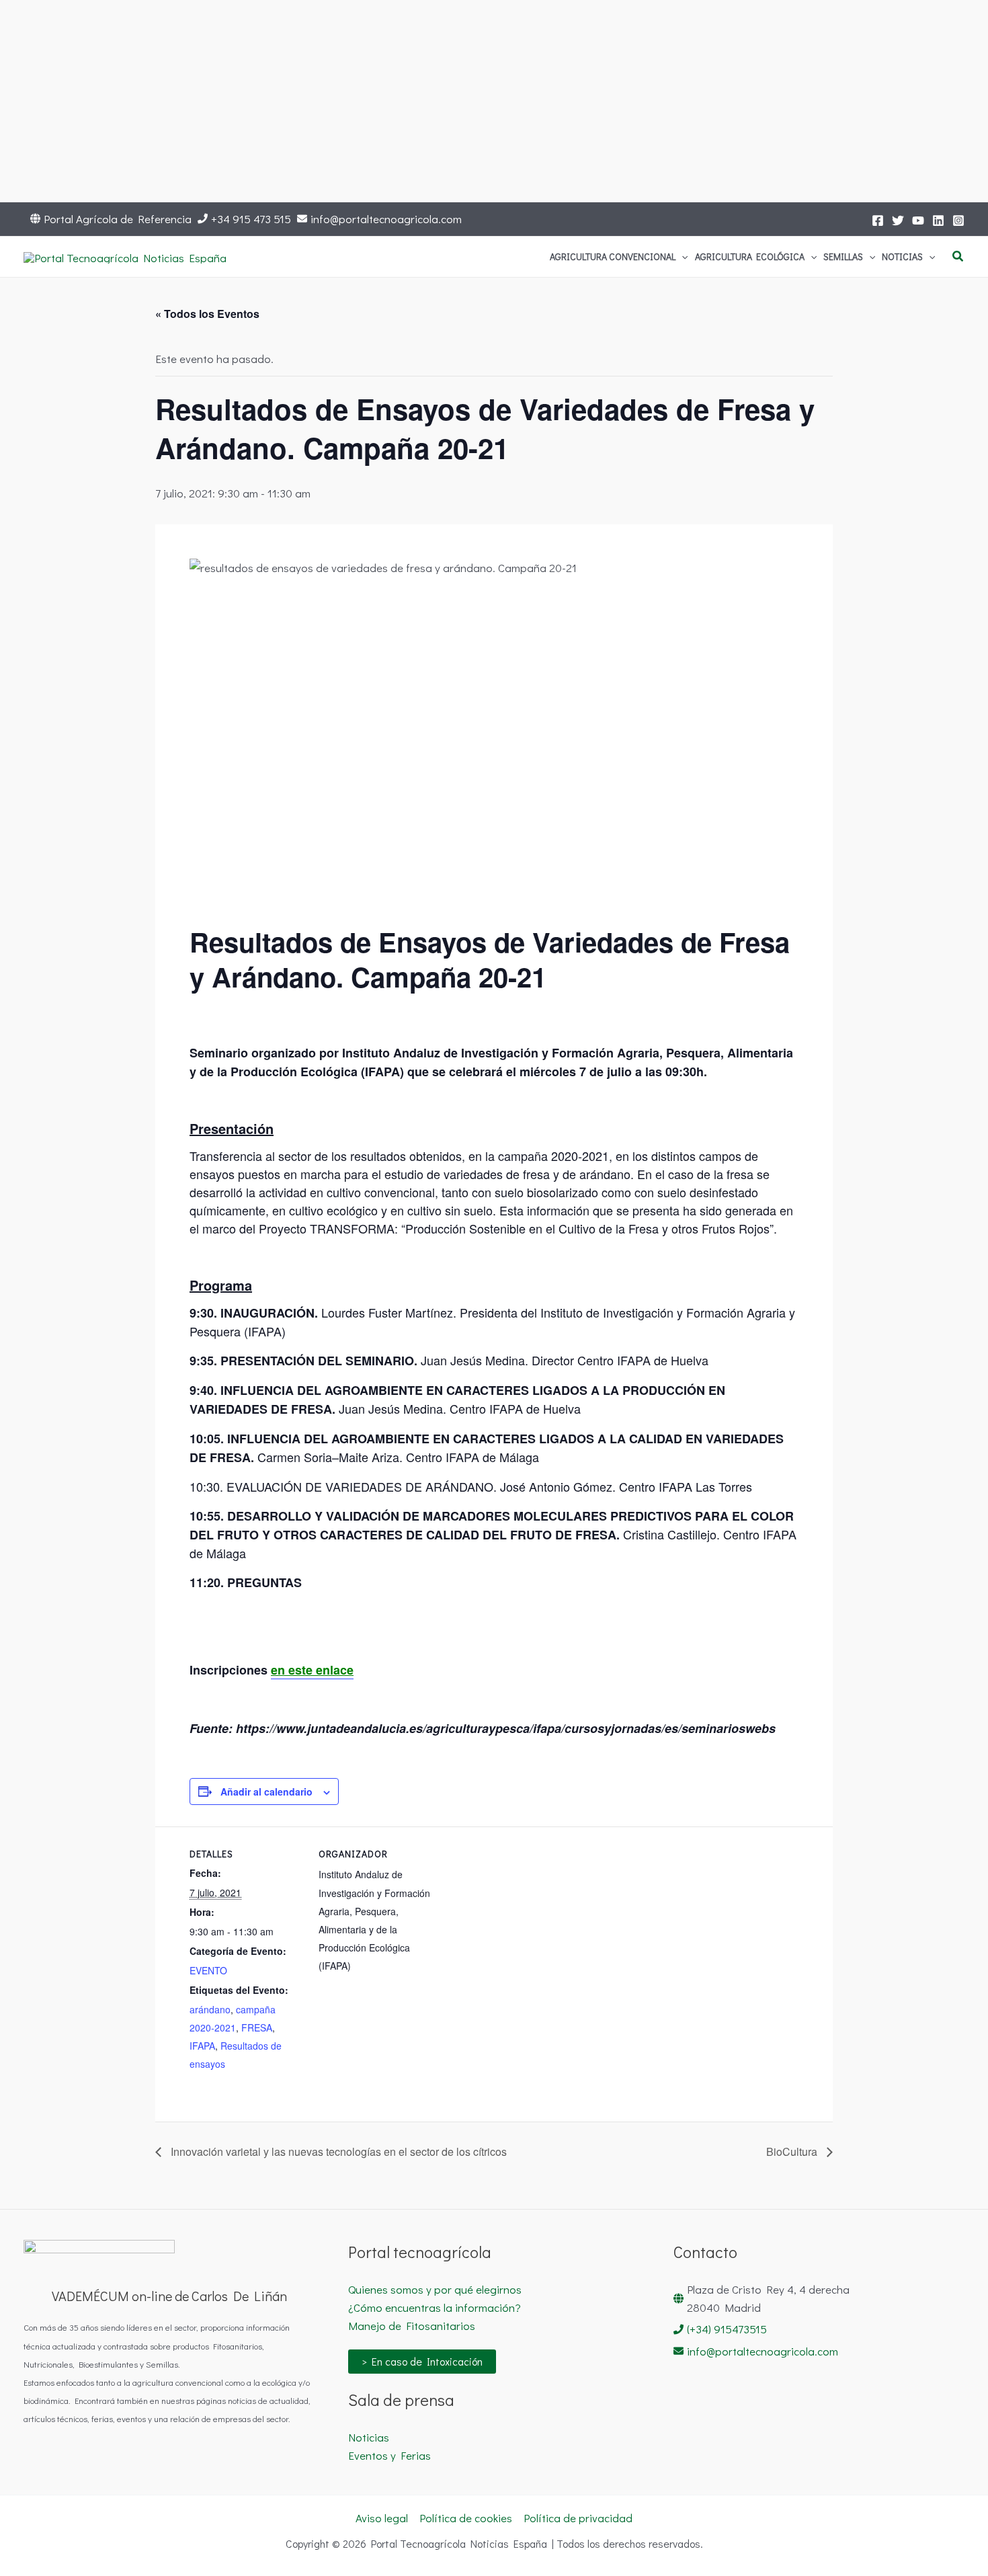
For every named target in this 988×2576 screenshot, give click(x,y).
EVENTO (208, 1970)
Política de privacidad (578, 2518)
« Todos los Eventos (207, 314)
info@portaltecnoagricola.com (386, 219)
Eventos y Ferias (389, 2455)
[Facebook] (878, 220)
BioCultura (793, 2151)
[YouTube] (918, 220)
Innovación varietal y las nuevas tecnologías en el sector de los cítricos (337, 2151)
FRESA (257, 2027)
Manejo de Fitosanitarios (412, 2326)
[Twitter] (898, 220)
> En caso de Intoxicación (422, 2361)
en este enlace (312, 1670)
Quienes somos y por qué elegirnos (435, 2289)
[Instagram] (958, 220)
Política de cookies (466, 2518)
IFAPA (202, 2046)
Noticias (369, 2437)
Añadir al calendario (266, 1792)
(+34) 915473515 (727, 2329)
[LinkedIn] (938, 220)
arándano (210, 2009)
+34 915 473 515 (251, 219)
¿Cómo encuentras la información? (435, 2307)
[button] (682, 257)
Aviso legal (382, 2518)
